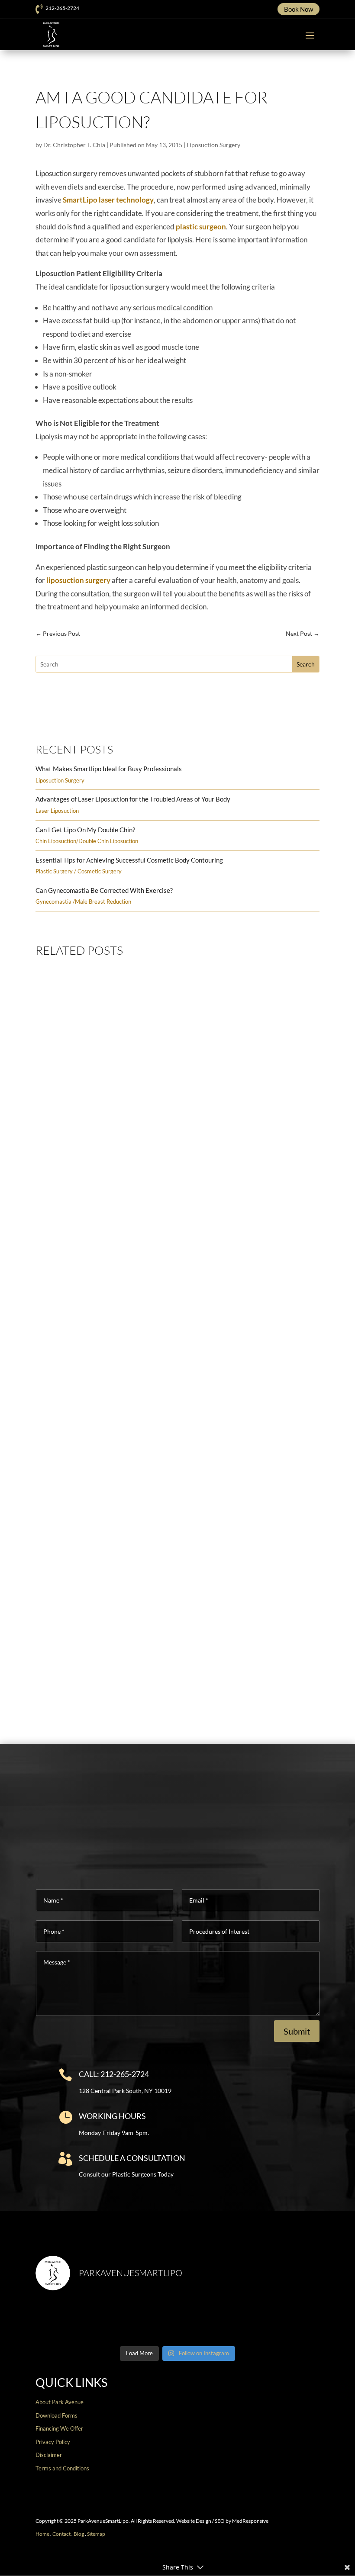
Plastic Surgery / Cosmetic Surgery (79, 871)
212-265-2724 (62, 8)
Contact (61, 2534)
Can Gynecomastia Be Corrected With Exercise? (104, 890)
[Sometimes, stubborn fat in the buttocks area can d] (214, 2320)
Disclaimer (49, 2455)
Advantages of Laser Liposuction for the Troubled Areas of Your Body (133, 799)
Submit (297, 2031)
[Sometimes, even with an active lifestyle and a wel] (286, 2320)
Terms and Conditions (62, 2468)
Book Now (299, 9)
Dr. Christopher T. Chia (74, 145)
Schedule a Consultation (132, 2158)
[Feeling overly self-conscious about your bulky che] (69, 2320)
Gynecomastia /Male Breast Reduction (83, 902)
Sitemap (96, 2534)
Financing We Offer (59, 2428)
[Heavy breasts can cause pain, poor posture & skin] (142, 2320)
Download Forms (56, 2415)
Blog (79, 2534)
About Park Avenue (60, 2402)
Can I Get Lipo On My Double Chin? (85, 830)
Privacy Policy (53, 2442)
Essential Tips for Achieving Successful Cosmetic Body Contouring (129, 860)
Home (42, 2534)
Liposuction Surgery (213, 145)
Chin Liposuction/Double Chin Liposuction (87, 841)
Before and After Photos (173, 718)
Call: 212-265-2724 (114, 2074)
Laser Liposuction (57, 811)
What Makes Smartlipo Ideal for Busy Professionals (109, 769)
